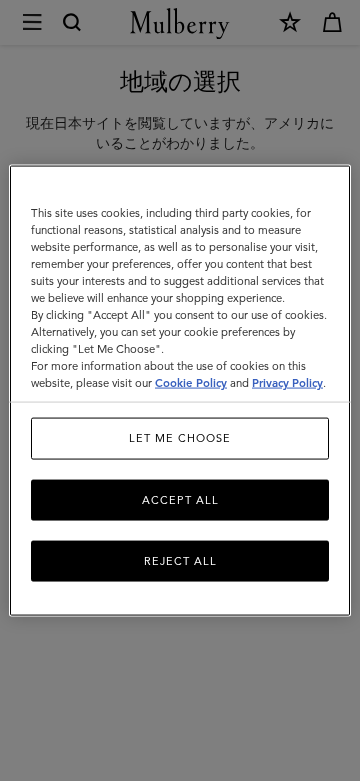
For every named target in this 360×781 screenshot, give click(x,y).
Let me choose (180, 438)
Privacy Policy (287, 383)
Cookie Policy (191, 383)
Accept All (180, 499)
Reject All (180, 561)
